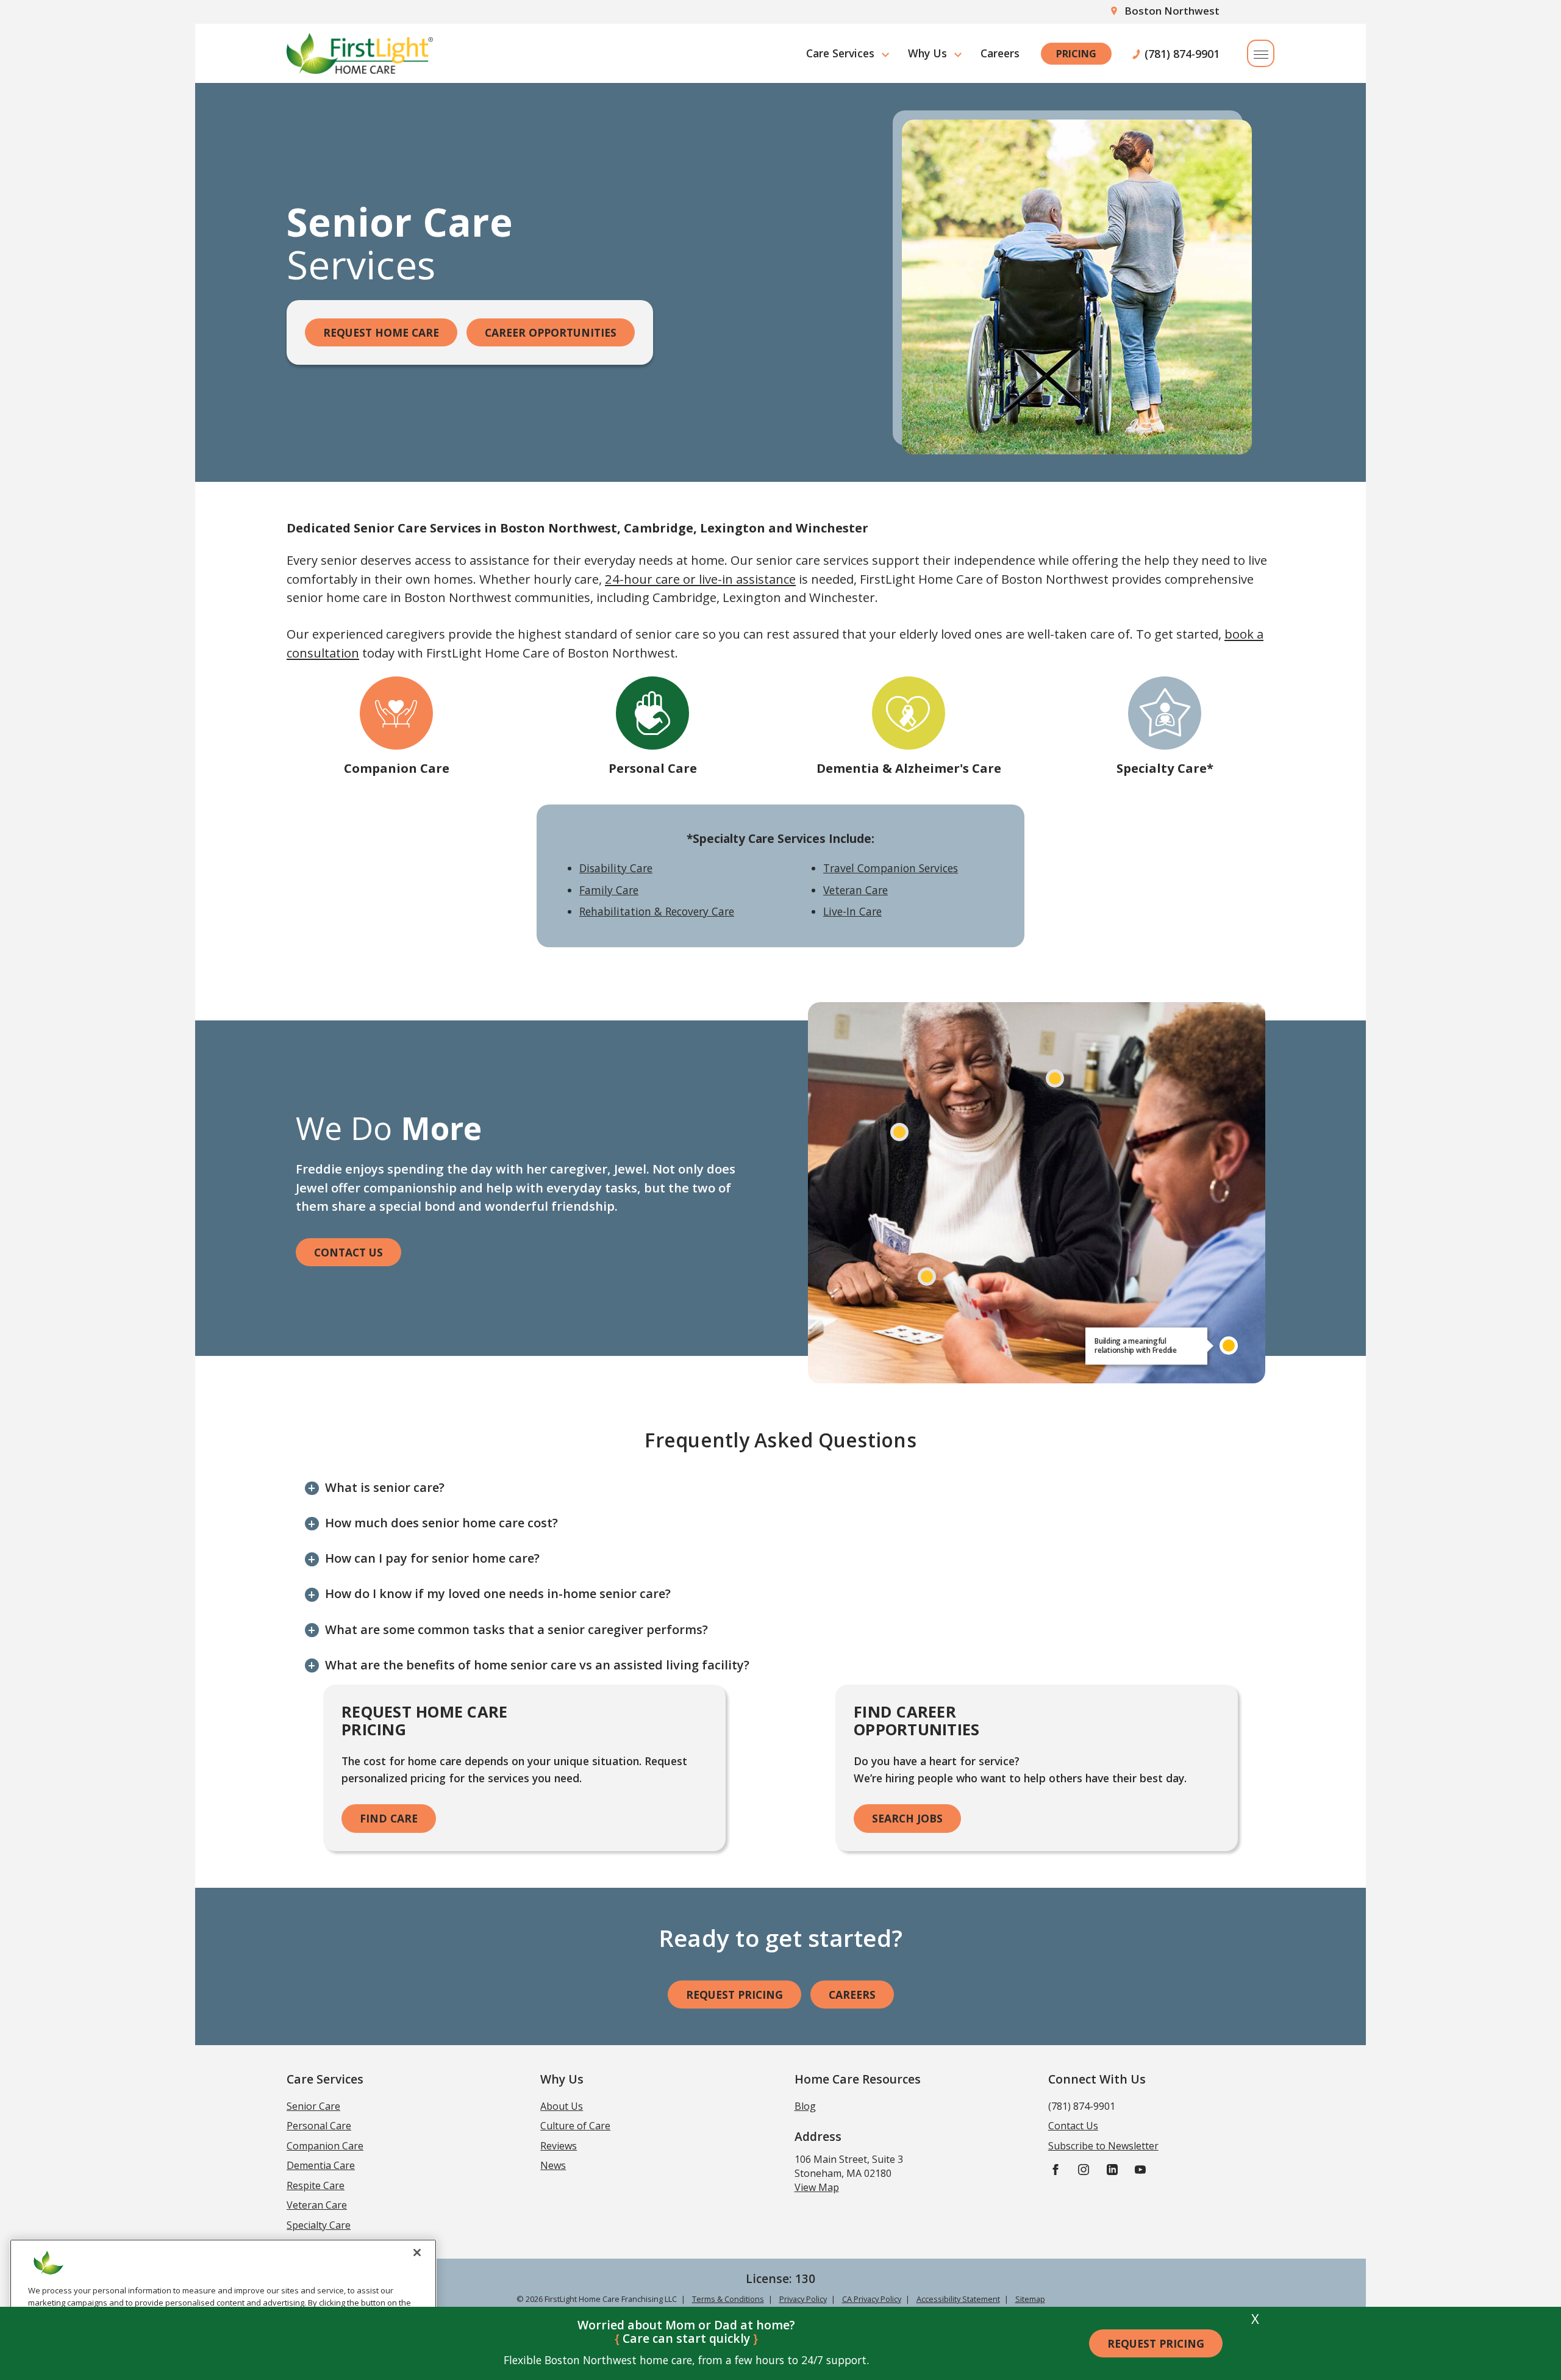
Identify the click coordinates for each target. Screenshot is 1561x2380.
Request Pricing (1156, 2343)
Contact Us (348, 1252)
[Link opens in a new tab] (1056, 2169)
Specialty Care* (1165, 768)
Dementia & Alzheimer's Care (909, 768)
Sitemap (1030, 2299)
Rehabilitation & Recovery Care (657, 911)
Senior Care (313, 2106)
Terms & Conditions (728, 2299)
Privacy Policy (803, 2299)
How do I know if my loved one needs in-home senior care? (498, 1593)
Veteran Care (856, 890)
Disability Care (616, 868)
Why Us (927, 53)
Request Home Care (381, 332)
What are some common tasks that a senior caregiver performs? (516, 1629)
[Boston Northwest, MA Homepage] (360, 53)
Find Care (389, 1818)
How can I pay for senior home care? (432, 1558)
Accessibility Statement (958, 2299)
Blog (805, 2106)
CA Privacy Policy (872, 2299)
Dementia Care (321, 2165)
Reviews (559, 2146)
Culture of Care (575, 2126)
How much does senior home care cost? (441, 1523)
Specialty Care (319, 2225)
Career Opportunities (551, 332)
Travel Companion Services (891, 868)
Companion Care (397, 768)
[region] (223, 2305)
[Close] (417, 2253)
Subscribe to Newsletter (1103, 2146)
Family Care (609, 890)
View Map (817, 2187)
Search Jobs (907, 1818)
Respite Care (316, 2185)
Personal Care (653, 768)
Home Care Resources (858, 2079)
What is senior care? (385, 1487)
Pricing (1076, 54)
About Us (562, 2106)
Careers (1000, 53)
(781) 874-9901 (1182, 54)
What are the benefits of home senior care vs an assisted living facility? (537, 1665)
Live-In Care (852, 911)
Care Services (840, 53)
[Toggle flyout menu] (1261, 53)
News (553, 2165)
